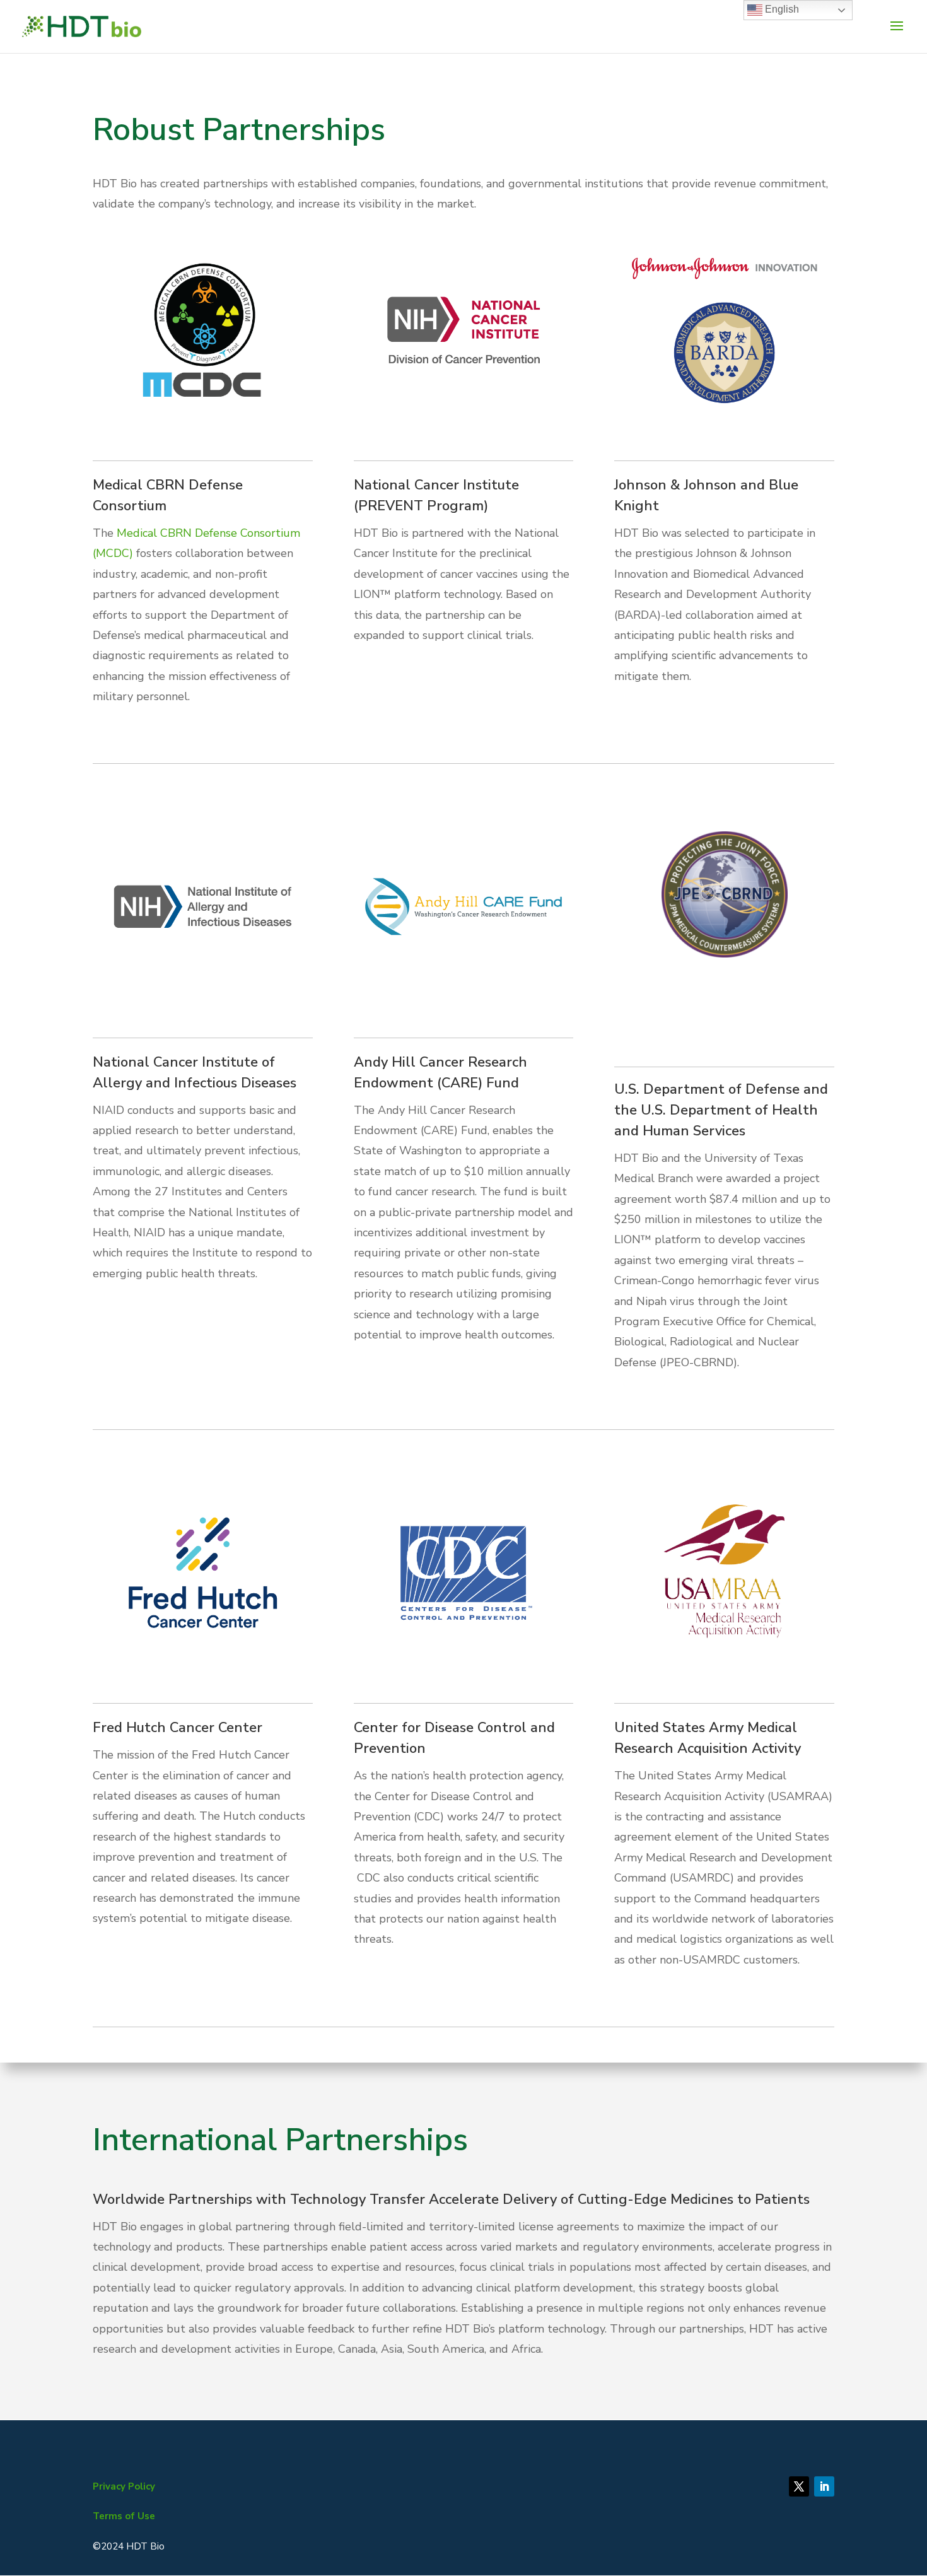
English (781, 9)
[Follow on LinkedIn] (824, 2486)
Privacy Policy (124, 2486)
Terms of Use (124, 2516)
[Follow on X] (799, 2486)
